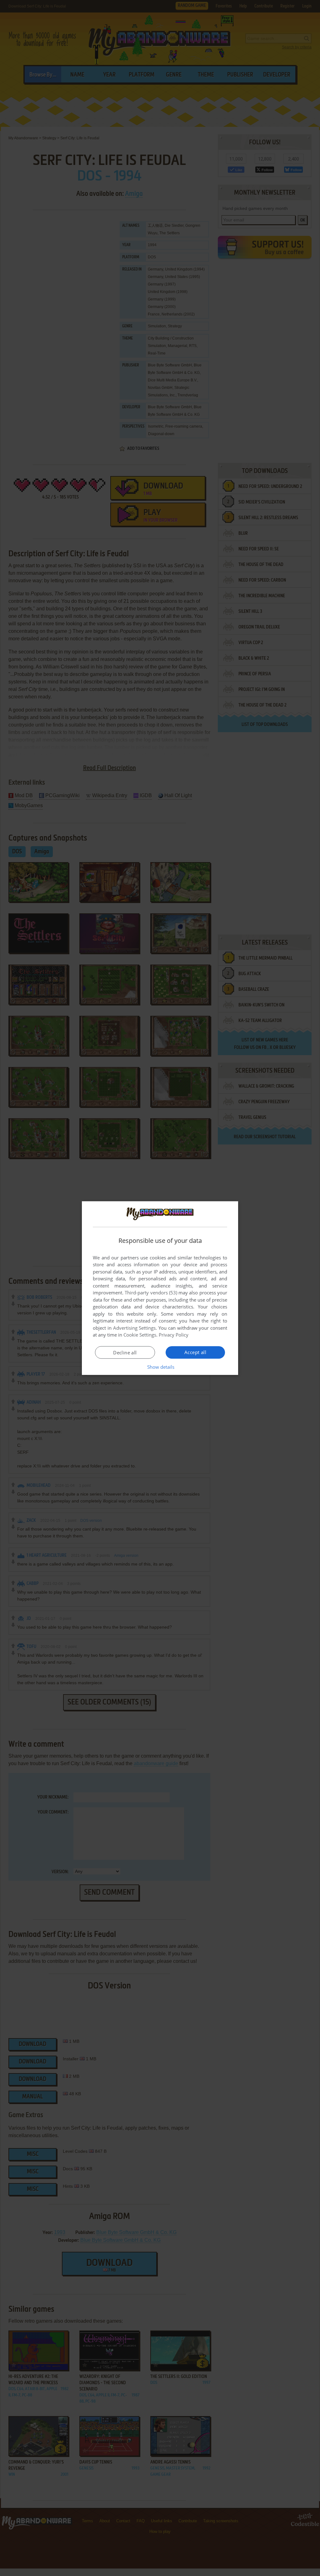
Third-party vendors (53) (151, 1293)
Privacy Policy (174, 1335)
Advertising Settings (135, 1328)
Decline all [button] (125, 1353)
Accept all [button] (195, 1352)
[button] (160, 1367)
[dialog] (160, 1288)
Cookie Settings (140, 1335)
